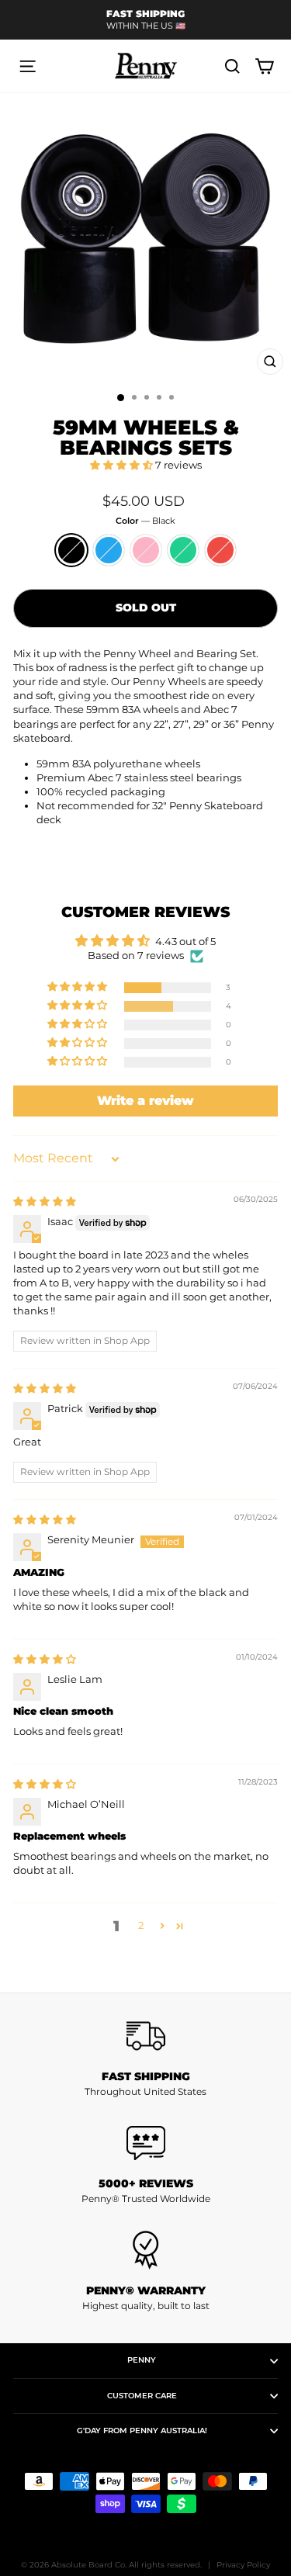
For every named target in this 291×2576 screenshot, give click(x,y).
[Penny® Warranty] (145, 2250)
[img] (45, 1201)
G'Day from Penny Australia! (142, 2431)
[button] (123, 465)
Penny (142, 2360)
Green (183, 550)
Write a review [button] (145, 1101)
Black (71, 550)
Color (145, 521)
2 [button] (141, 1925)
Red (220, 550)
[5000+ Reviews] (145, 2143)
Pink (146, 550)
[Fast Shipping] (145, 2036)
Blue (109, 550)
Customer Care (142, 2396)
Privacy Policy (243, 2565)
